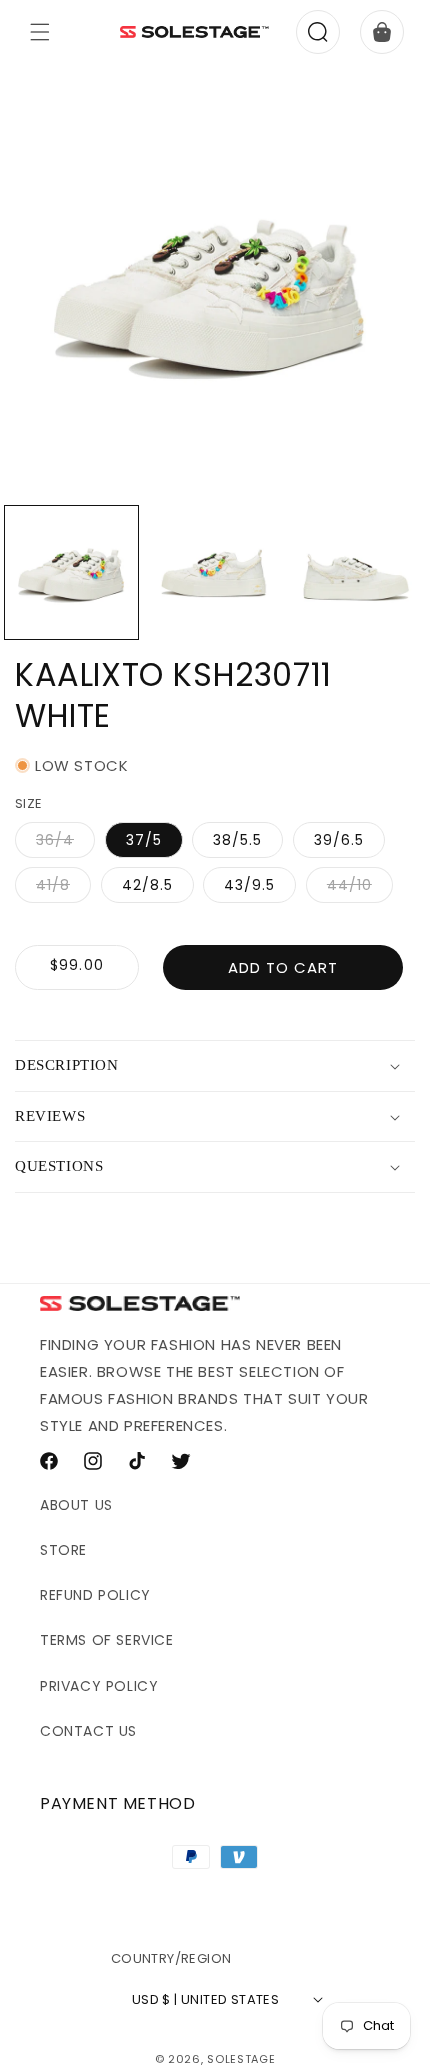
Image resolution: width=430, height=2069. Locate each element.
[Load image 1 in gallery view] (71, 572)
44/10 (360, 888)
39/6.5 (339, 840)
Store (63, 1550)
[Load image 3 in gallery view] (356, 572)
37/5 (144, 840)
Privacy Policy (99, 1686)
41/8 (63, 888)
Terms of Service (107, 1640)
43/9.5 (249, 885)
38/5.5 (237, 840)
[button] (40, 32)
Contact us (88, 1731)
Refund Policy (95, 1595)
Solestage (241, 2059)
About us (76, 1505)
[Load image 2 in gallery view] (214, 572)
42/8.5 (147, 885)
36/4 (65, 843)
